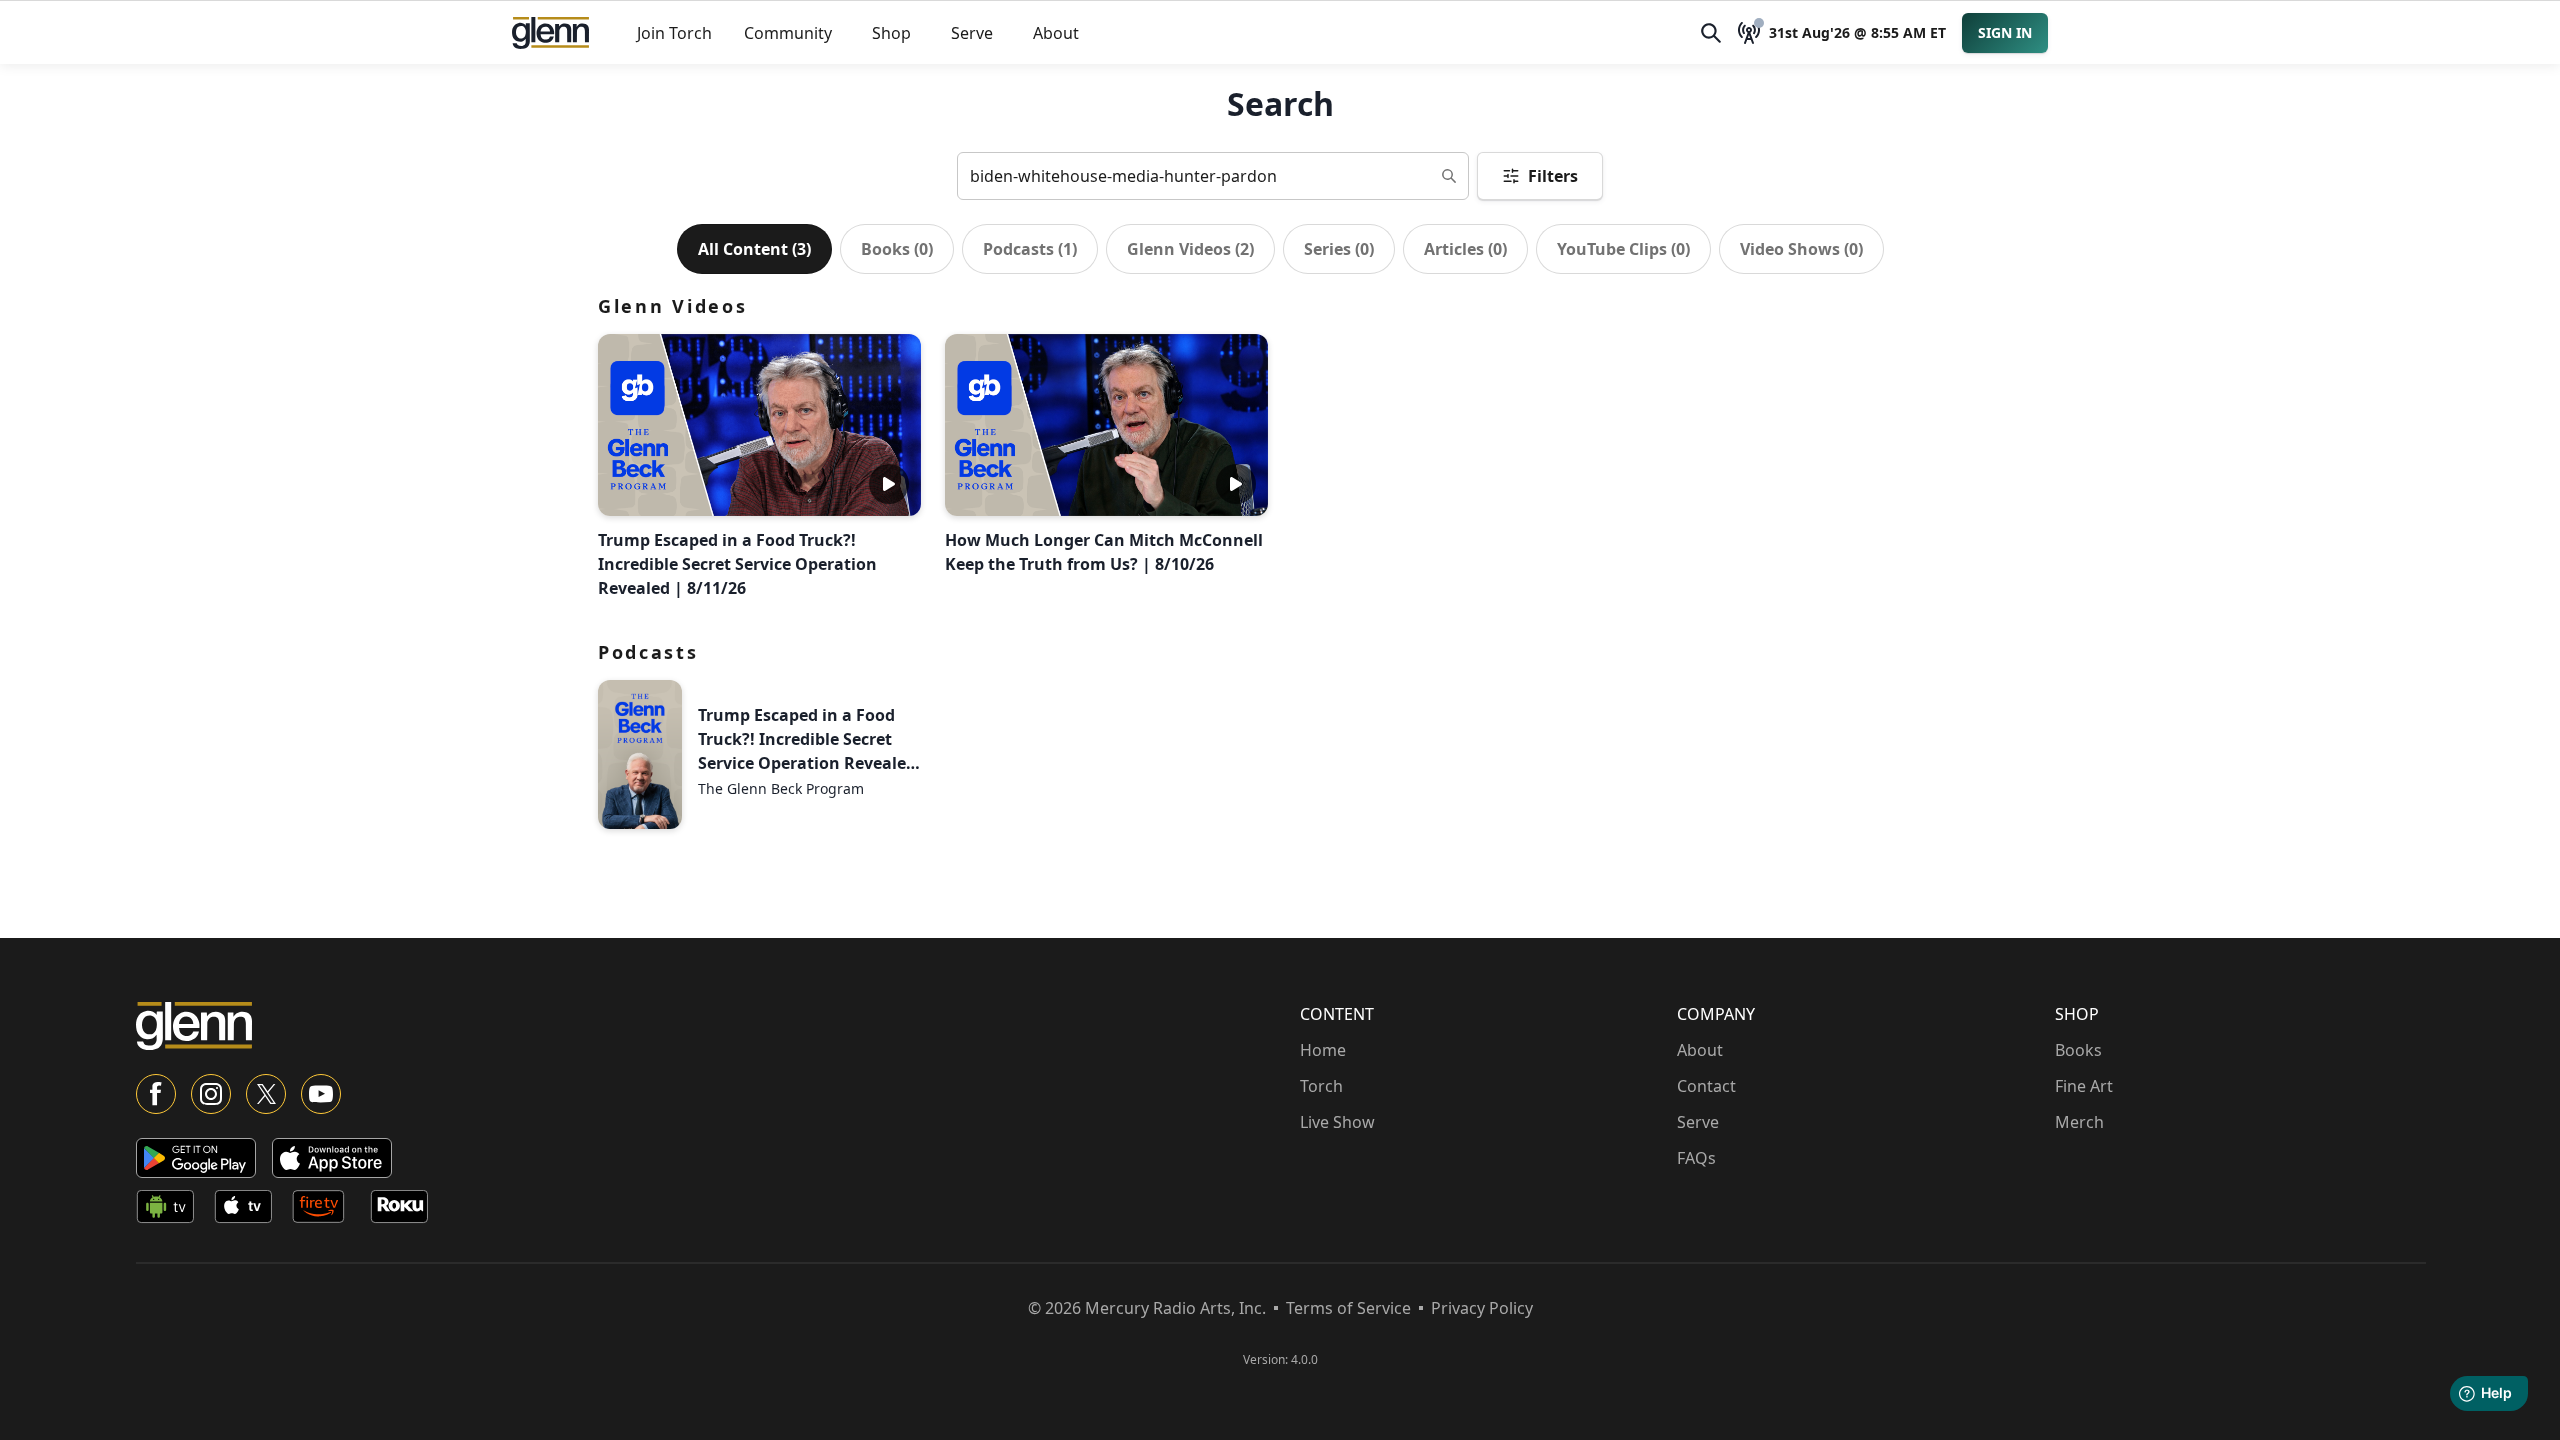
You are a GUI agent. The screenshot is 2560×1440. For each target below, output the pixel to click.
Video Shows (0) (1801, 249)
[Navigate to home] (550, 33)
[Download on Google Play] (196, 1158)
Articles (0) (1465, 249)
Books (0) (897, 249)
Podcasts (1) (1030, 249)
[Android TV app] (171, 1210)
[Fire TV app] (327, 1210)
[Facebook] (156, 1094)
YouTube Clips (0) (1623, 249)
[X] (266, 1094)
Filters (1553, 176)
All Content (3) (754, 249)
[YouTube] (321, 1094)
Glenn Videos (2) (1190, 249)
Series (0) (1339, 249)
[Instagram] (211, 1094)
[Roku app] (405, 1210)
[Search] (1711, 33)
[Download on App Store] (332, 1158)
